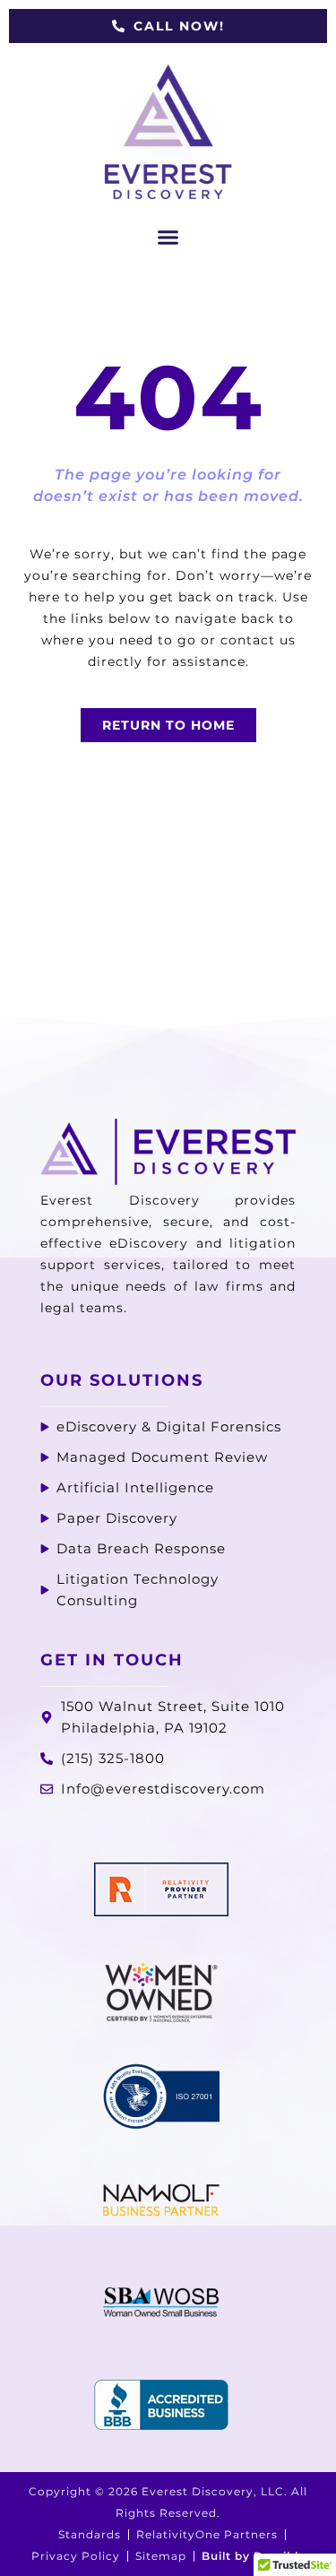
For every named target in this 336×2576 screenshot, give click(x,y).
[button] (168, 238)
